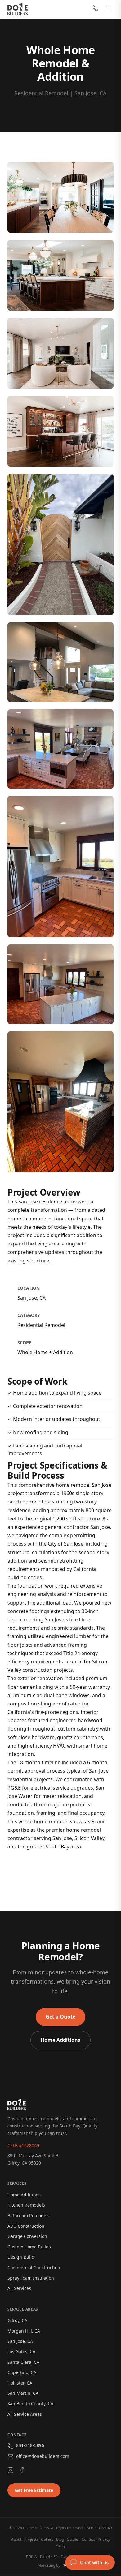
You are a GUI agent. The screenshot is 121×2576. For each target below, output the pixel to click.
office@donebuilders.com (43, 2456)
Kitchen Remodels (26, 2205)
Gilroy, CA (17, 2320)
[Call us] (96, 9)
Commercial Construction (34, 2267)
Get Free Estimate (34, 2490)
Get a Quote (60, 2017)
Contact (88, 2539)
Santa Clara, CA (23, 2362)
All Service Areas (25, 2414)
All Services (19, 2288)
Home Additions (60, 2040)
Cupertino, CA (22, 2372)
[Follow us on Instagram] (11, 2471)
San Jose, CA (20, 2341)
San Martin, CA (23, 2393)
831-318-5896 (30, 2445)
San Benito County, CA (30, 2404)
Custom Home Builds (29, 2247)
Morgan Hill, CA (24, 2331)
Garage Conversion (27, 2236)
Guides (73, 2539)
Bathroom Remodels (29, 2215)
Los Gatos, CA (21, 2352)
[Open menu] (109, 9)
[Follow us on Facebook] (22, 2471)
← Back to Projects (61, 1873)
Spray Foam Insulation (31, 2278)
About (16, 2539)
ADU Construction (26, 2226)
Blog (60, 2539)
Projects (31, 2539)
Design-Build (21, 2257)
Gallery (47, 2539)
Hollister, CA (20, 2383)
